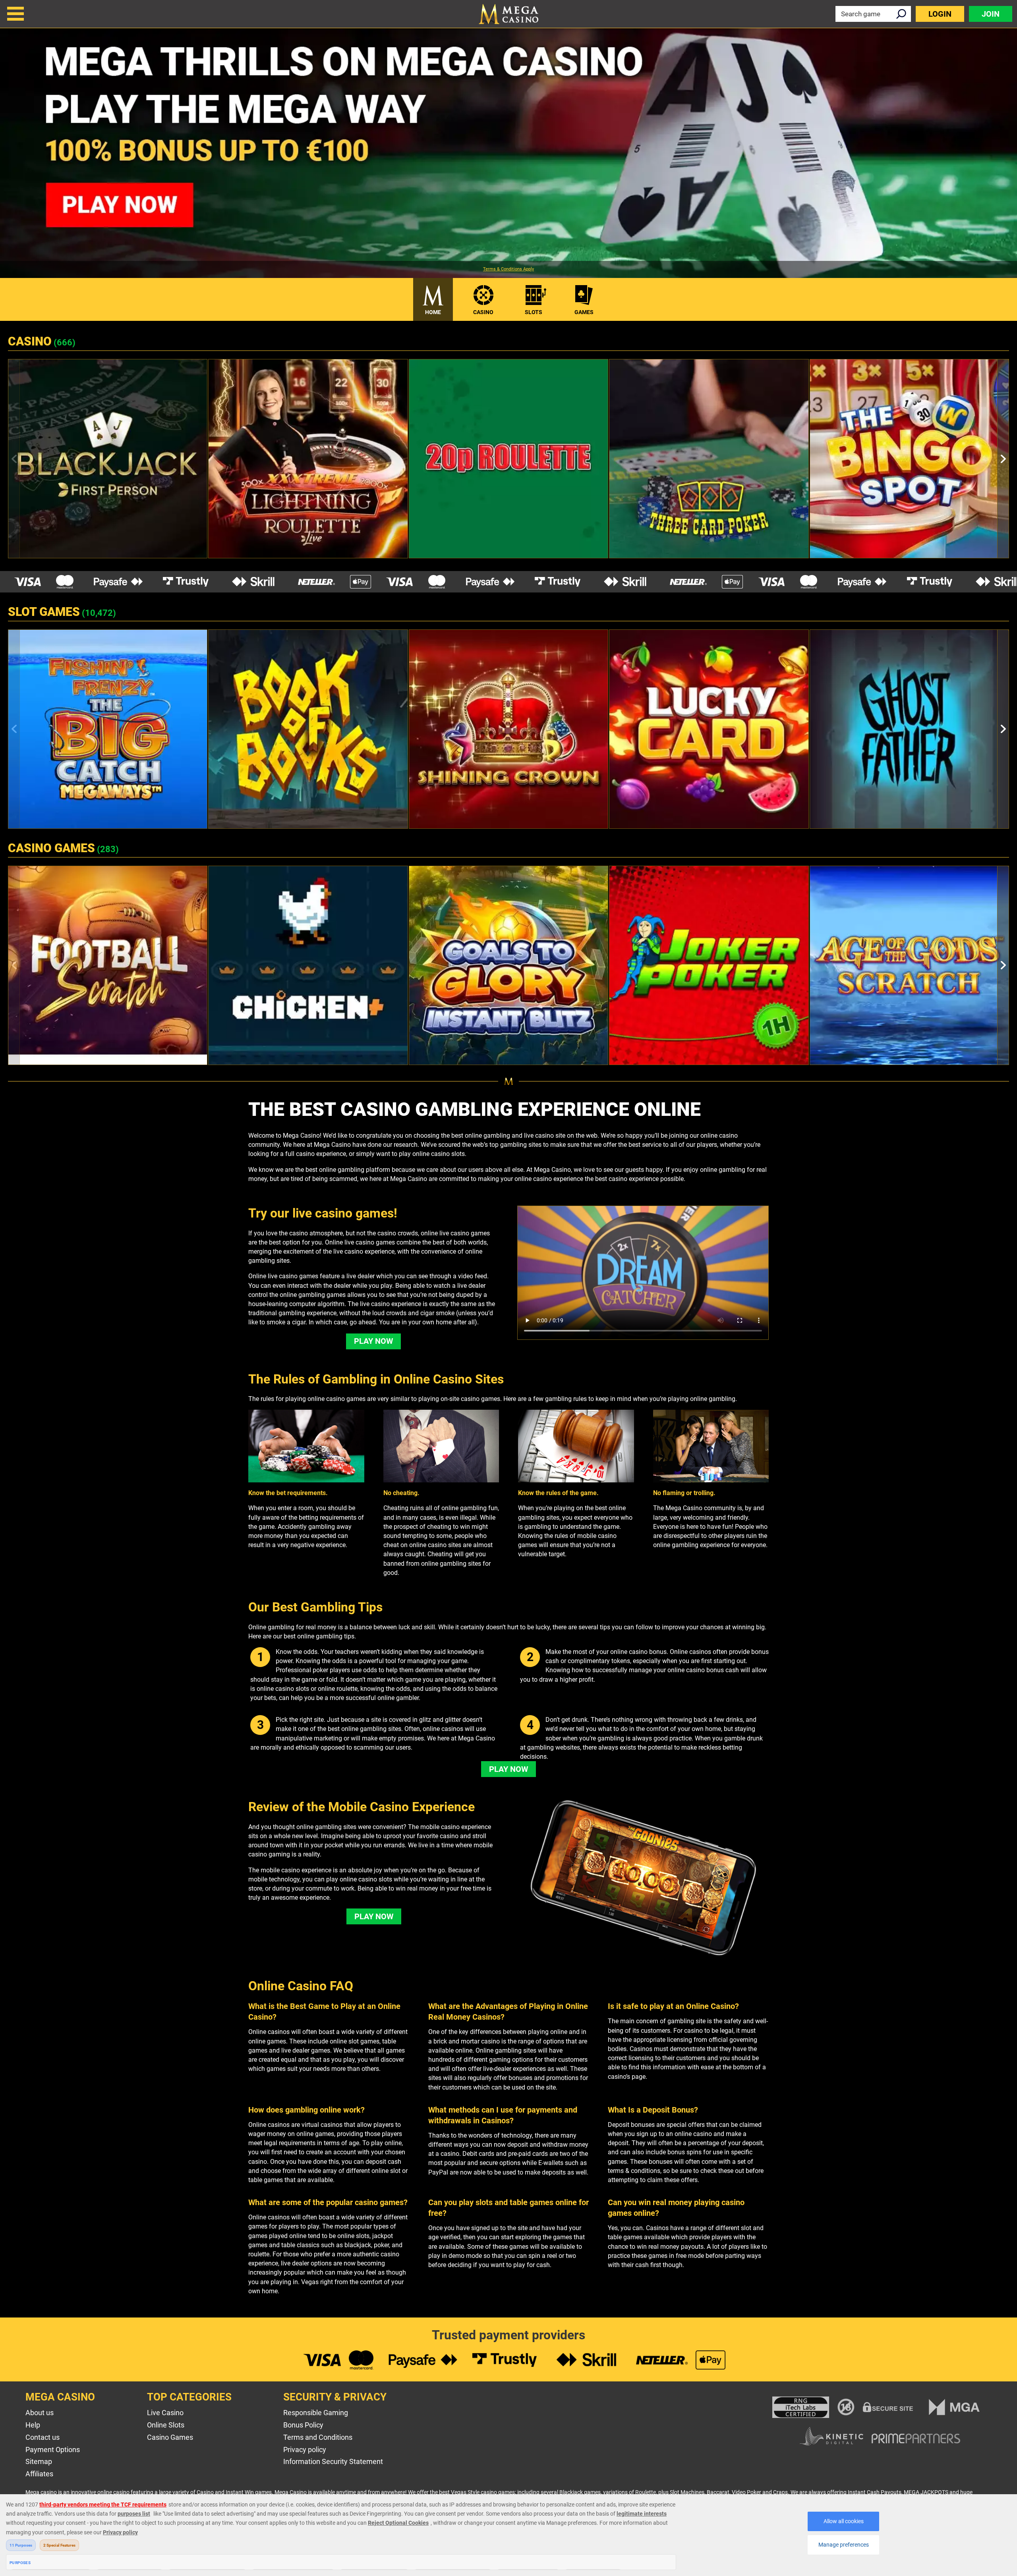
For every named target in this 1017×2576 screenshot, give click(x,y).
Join (991, 14)
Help (33, 2425)
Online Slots (166, 2425)
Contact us (43, 2437)
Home (433, 312)
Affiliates (39, 2474)
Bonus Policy (303, 2425)
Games (584, 312)
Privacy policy (305, 2450)
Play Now (373, 1341)
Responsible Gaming (316, 2413)
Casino (483, 312)
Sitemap (39, 2461)
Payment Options (53, 2450)
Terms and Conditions (318, 2437)
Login (940, 14)
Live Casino (165, 2413)
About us (40, 2413)
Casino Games (170, 2437)
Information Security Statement (333, 2461)
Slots (534, 312)
